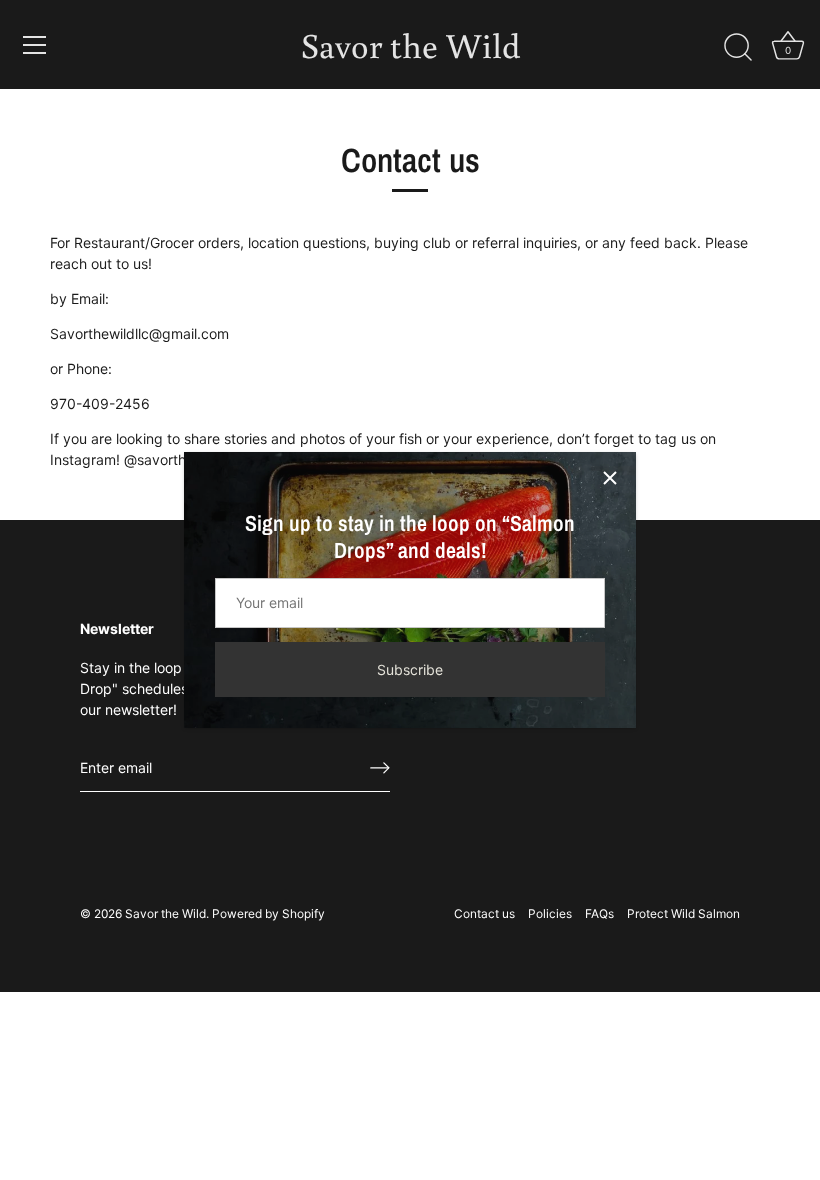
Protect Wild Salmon (683, 913)
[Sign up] (380, 768)
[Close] (610, 478)
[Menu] (35, 45)
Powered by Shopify (268, 913)
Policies (550, 913)
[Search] (738, 48)
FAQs (599, 913)
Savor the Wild (410, 44)
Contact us (484, 913)
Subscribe (410, 669)
